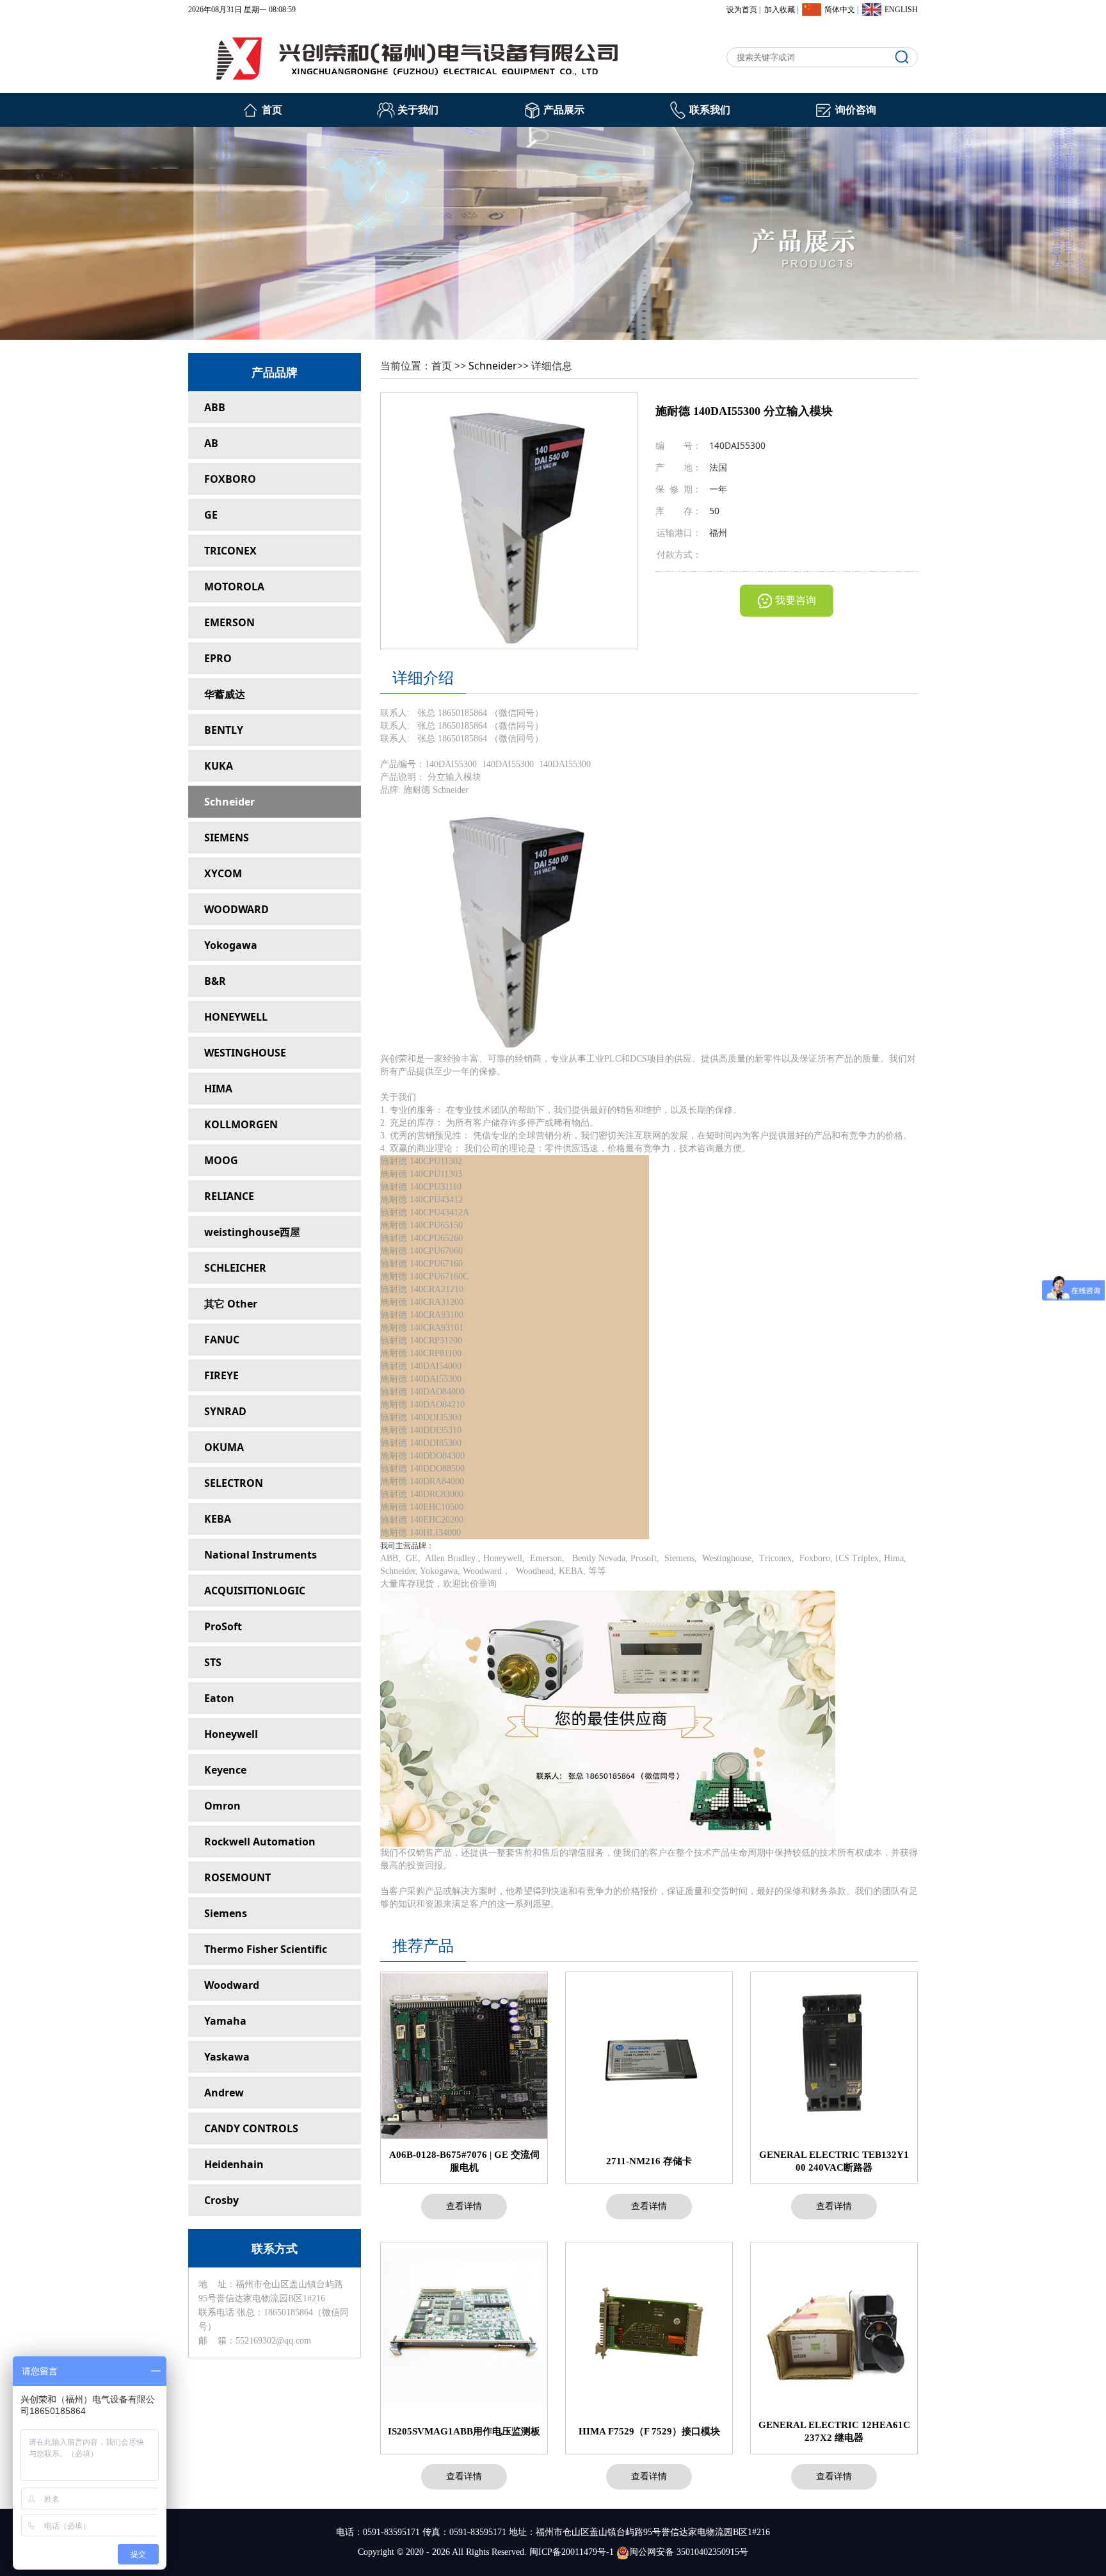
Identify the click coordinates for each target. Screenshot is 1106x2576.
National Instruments (260, 1555)
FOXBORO (230, 479)
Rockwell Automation (260, 1842)
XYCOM (223, 873)
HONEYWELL (236, 1017)
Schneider (229, 802)
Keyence (225, 1770)
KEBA (218, 1519)
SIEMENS (227, 838)
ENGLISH (901, 10)
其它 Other (231, 1304)
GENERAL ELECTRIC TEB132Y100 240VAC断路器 (834, 2161)
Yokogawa (231, 945)
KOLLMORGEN (241, 1124)
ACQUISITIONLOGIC (255, 1591)
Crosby (221, 2200)
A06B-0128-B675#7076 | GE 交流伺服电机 (464, 2161)
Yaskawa (227, 2057)
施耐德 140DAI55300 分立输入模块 (744, 411)
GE (211, 515)
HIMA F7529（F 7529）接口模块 (649, 2431)
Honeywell (231, 1734)
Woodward (232, 1985)
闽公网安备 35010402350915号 (689, 2552)
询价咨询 (856, 110)
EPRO (218, 658)
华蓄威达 (225, 694)
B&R (215, 981)
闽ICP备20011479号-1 (572, 2552)
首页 (272, 110)
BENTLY (224, 730)
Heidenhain (234, 2164)
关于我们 (418, 110)
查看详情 (464, 2206)
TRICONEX (230, 551)
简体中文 (840, 10)
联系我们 (710, 110)
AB (211, 443)
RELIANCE (229, 1196)
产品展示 (564, 110)
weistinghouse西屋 (252, 1232)
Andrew (224, 2093)
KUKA (219, 766)
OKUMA (224, 1447)
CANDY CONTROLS (251, 2128)
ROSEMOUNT (237, 1877)
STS (213, 1662)
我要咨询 (796, 600)
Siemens (226, 1913)
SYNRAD (225, 1411)
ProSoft (223, 1626)
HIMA (218, 1089)
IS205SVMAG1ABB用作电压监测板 (464, 2431)
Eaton (219, 1698)
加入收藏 (780, 10)
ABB (215, 407)
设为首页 (742, 10)
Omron (222, 1806)
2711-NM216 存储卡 (649, 2161)
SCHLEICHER (235, 1268)
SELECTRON (234, 1483)
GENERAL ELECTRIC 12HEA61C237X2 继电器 (834, 2431)
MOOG (221, 1160)
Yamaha (225, 2021)
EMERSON (229, 622)
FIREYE (221, 1375)
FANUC (222, 1340)
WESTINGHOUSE (245, 1053)
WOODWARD (236, 909)
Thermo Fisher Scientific (266, 1949)
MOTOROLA (234, 587)
